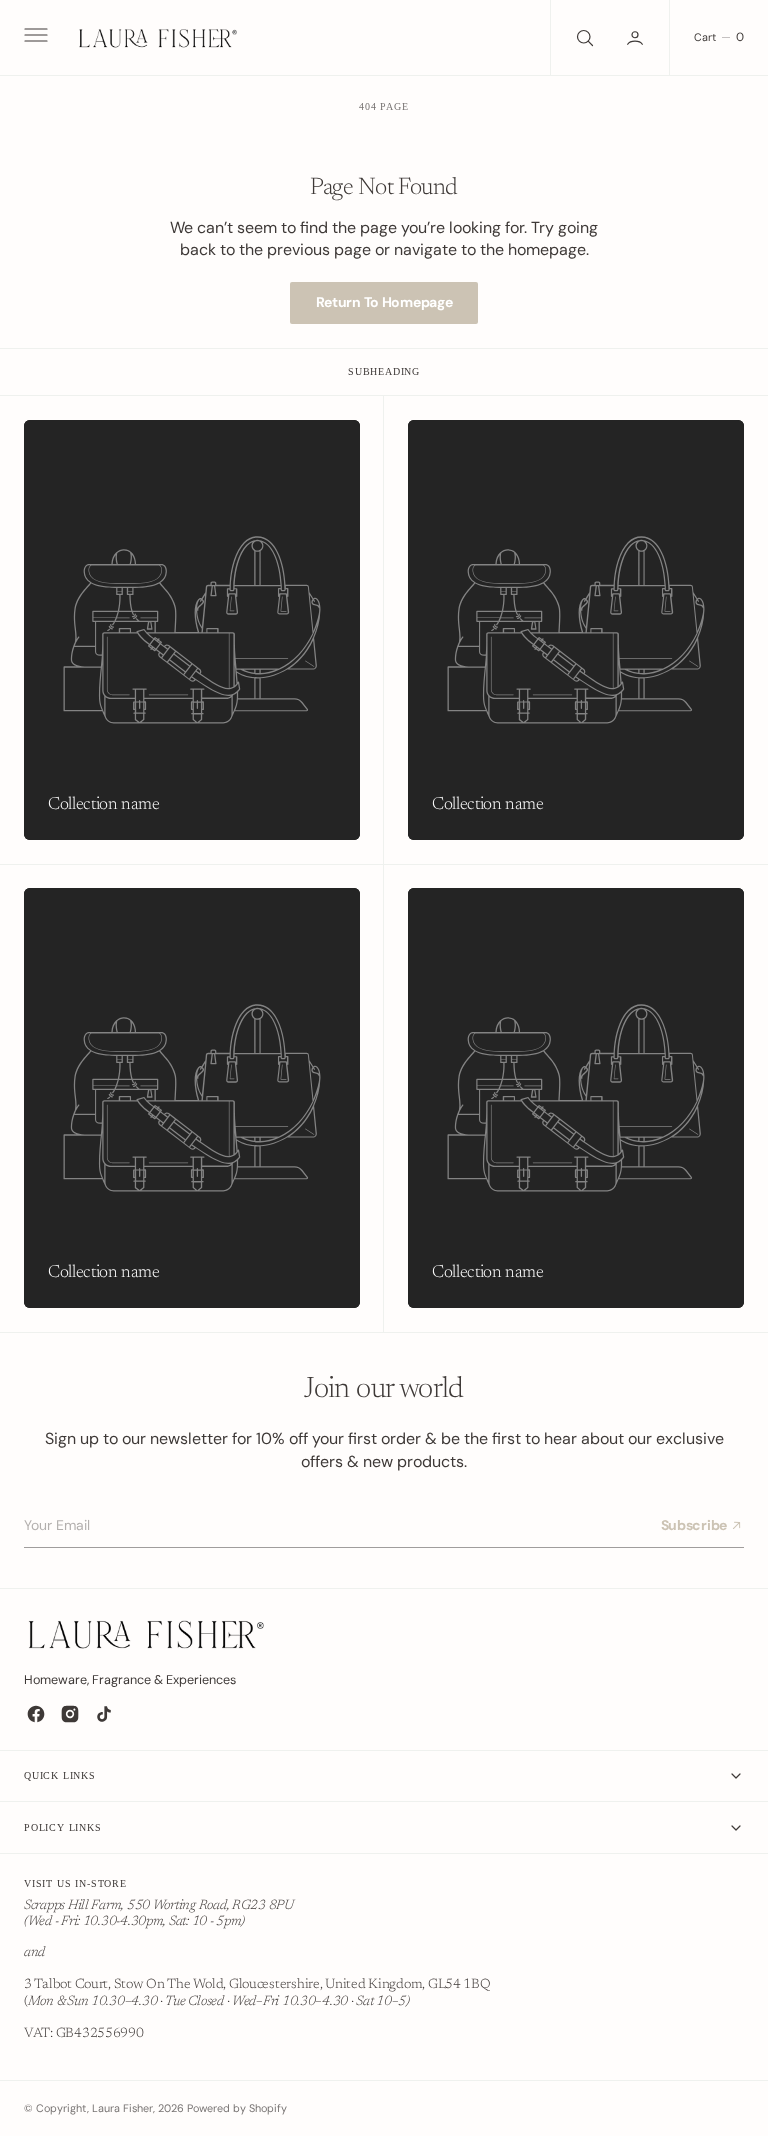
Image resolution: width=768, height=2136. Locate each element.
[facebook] (36, 1714)
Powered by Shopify (237, 2108)
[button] (34, 38)
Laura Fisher (122, 2108)
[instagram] (70, 1714)
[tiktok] (104, 1714)
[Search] (583, 37)
